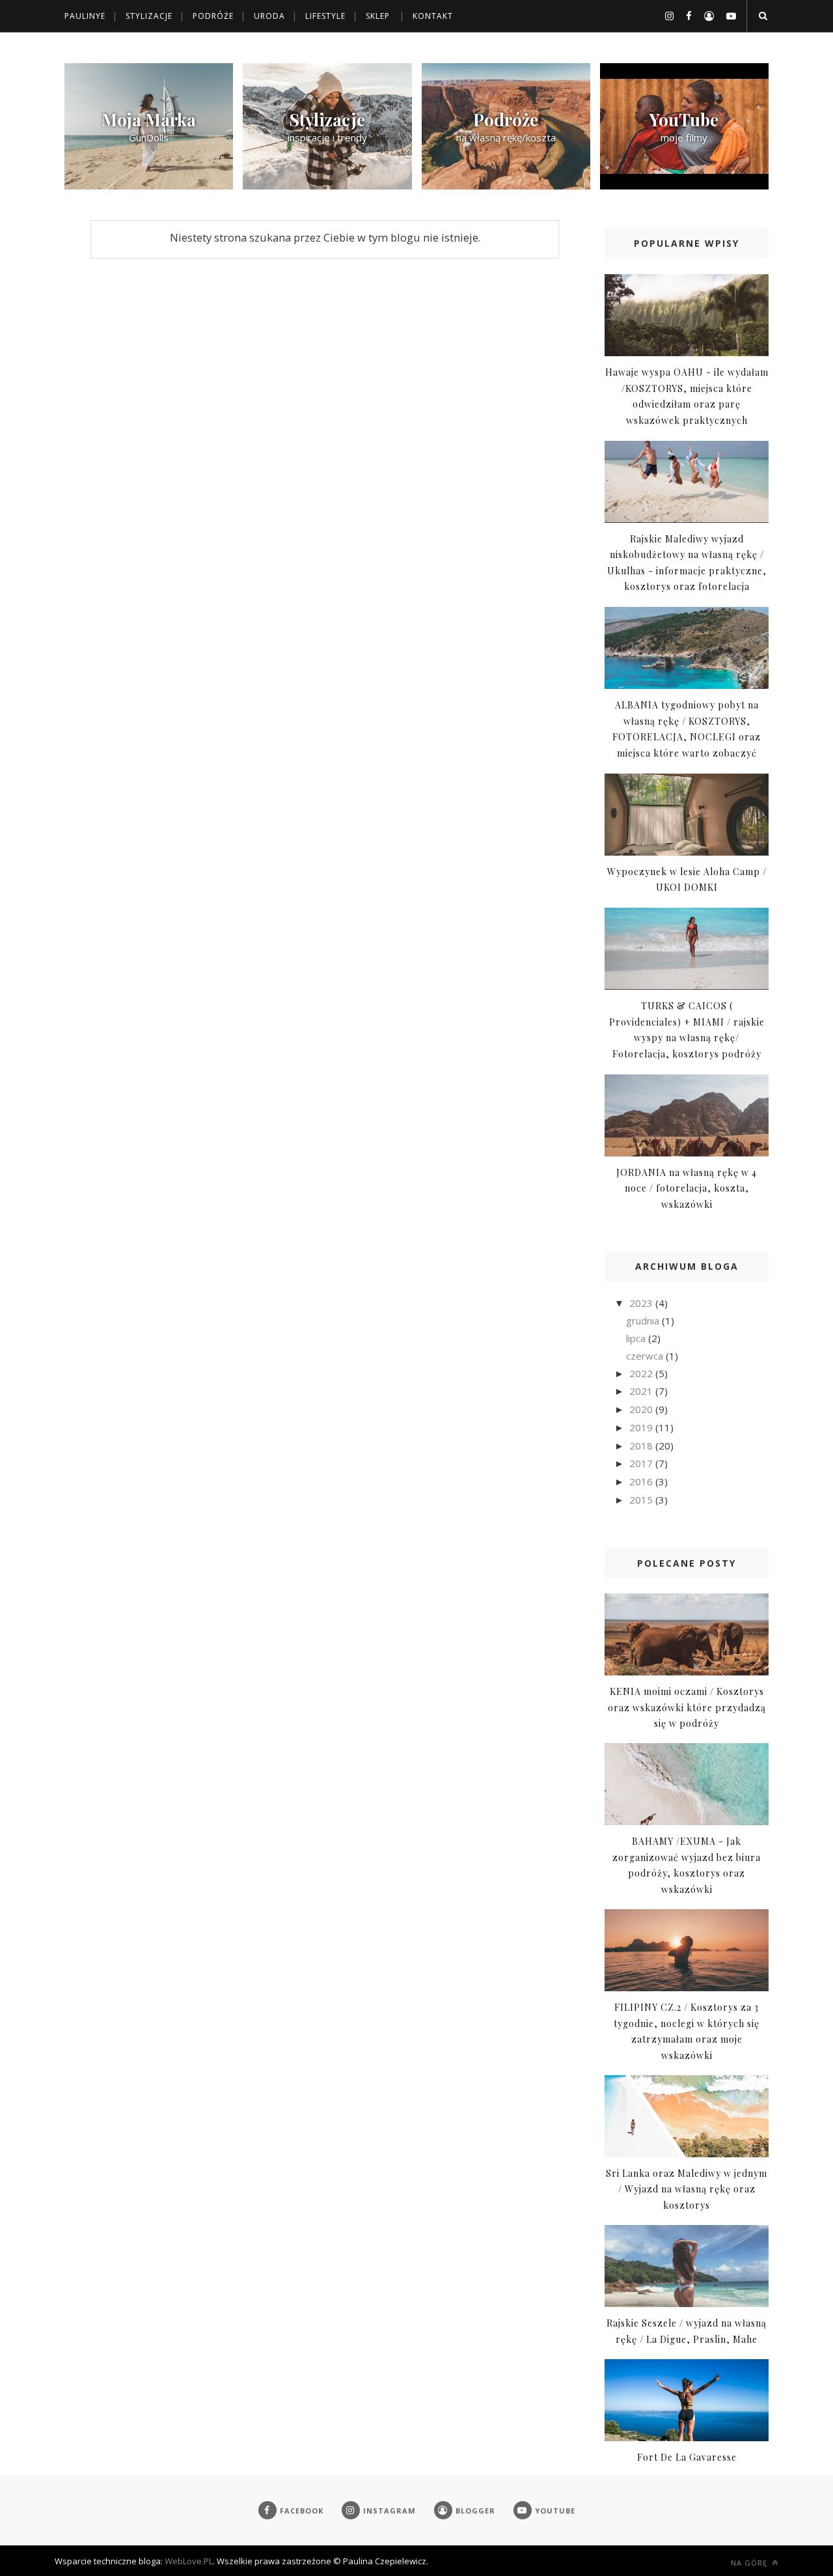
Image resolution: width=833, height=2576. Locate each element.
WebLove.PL (189, 2561)
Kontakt (433, 16)
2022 (642, 1373)
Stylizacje (149, 16)
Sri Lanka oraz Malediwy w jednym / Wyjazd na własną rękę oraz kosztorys (687, 2189)
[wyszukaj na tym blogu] (762, 16)
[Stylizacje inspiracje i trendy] (327, 186)
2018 (642, 1446)
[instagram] (664, 16)
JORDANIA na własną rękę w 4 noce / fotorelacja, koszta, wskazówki (687, 1188)
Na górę (750, 2563)
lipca (637, 1338)
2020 (642, 1409)
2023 (642, 1303)
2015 (642, 1500)
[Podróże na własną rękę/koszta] (506, 186)
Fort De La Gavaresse (687, 2457)
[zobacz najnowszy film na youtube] (684, 186)
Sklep (378, 16)
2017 (642, 1463)
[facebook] (684, 16)
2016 (642, 1481)
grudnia (644, 1321)
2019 (642, 1427)
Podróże (213, 16)
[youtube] (726, 16)
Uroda (269, 16)
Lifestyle (325, 16)
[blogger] (704, 16)
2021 (642, 1391)
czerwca (646, 1356)
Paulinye (85, 16)
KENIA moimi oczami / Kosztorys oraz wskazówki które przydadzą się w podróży (687, 1707)
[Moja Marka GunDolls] (149, 186)
